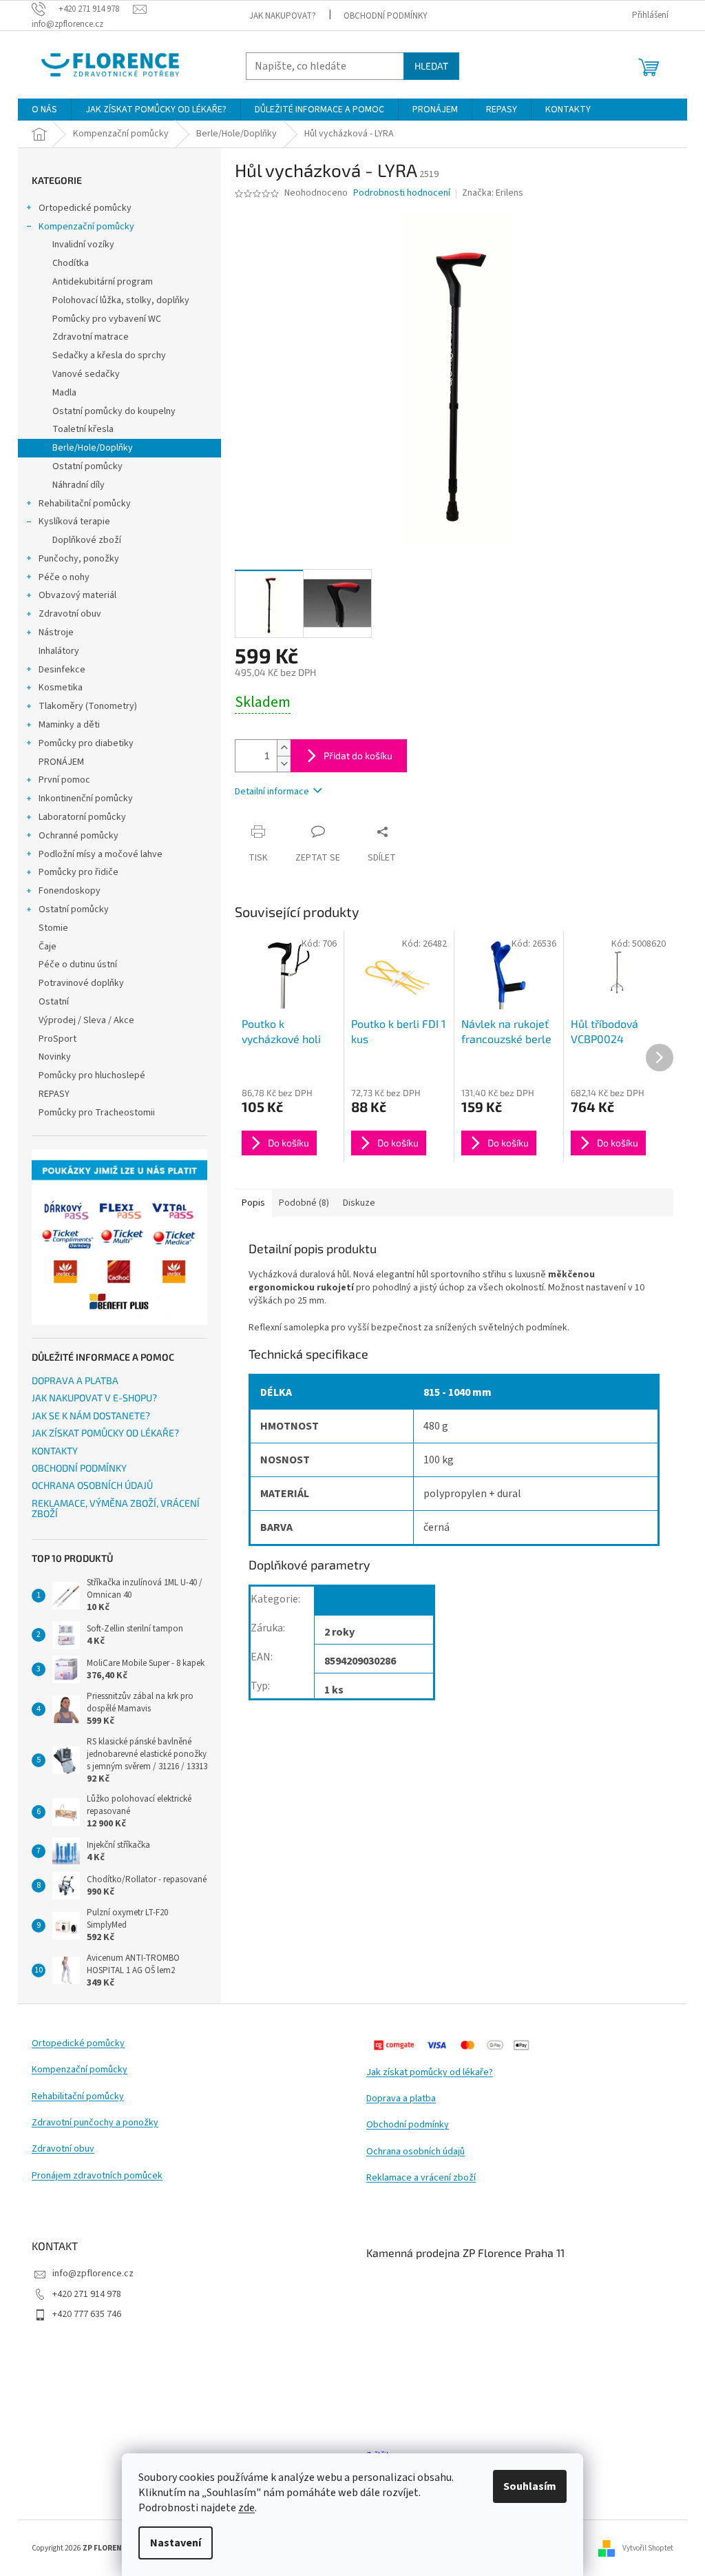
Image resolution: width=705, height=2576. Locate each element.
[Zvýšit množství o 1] (284, 748)
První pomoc (64, 780)
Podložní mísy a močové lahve (101, 854)
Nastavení (176, 2543)
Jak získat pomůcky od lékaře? (430, 2073)
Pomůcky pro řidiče (78, 872)
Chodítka (71, 263)
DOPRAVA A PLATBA (75, 1380)
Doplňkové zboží (87, 540)
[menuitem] (44, 110)
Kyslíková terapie (74, 522)
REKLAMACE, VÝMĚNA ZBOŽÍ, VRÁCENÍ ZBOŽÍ (116, 1508)
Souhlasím (530, 2486)
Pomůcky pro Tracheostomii (97, 1113)
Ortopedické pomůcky (85, 208)
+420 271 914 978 (87, 2294)
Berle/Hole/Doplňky (93, 448)
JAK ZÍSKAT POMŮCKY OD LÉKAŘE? (105, 1433)
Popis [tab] (253, 1203)
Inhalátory (59, 651)
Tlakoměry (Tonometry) (88, 706)
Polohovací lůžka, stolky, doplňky (121, 300)
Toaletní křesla (83, 429)
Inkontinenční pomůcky (86, 798)
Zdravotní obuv (70, 614)
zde (246, 2508)
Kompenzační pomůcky (86, 227)
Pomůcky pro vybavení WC (107, 319)
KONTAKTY (55, 1451)
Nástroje (56, 632)
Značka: (493, 193)
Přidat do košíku (358, 755)
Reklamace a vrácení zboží (421, 2178)
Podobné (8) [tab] (304, 1203)
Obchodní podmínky (408, 2125)
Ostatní (54, 1002)
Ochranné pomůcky (78, 836)
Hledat (431, 66)
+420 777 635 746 (87, 2314)
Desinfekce (62, 670)
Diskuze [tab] (359, 1203)
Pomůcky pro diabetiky (86, 743)
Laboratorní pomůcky (82, 817)
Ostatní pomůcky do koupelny (114, 411)
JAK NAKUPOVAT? (283, 16)
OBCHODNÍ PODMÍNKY (386, 16)
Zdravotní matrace (91, 337)
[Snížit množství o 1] (284, 764)
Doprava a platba (401, 2099)
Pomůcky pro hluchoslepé (92, 1075)
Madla (64, 393)
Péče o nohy (64, 577)
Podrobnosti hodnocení (402, 193)
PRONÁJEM (61, 762)
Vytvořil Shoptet (648, 2548)
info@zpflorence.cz (93, 2274)
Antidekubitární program (103, 282)
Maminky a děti (69, 725)
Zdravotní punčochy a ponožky (95, 2123)
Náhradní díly (78, 485)
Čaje (48, 947)
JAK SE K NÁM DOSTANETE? (91, 1415)
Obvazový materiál (77, 595)
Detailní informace (272, 792)
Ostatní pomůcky (87, 466)
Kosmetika (61, 688)
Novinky (55, 1057)
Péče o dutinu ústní (78, 965)
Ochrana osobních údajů (415, 2152)
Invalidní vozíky (83, 245)
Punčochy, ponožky (79, 559)
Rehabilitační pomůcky (85, 504)
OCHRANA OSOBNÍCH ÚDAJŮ (92, 1485)
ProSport (57, 1039)
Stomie (53, 928)
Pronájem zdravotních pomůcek (97, 2176)
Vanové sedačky (86, 374)
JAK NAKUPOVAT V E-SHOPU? (94, 1398)
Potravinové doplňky (81, 983)
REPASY (54, 1094)
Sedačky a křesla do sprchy (109, 356)
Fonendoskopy (70, 891)
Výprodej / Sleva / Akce (86, 1020)
